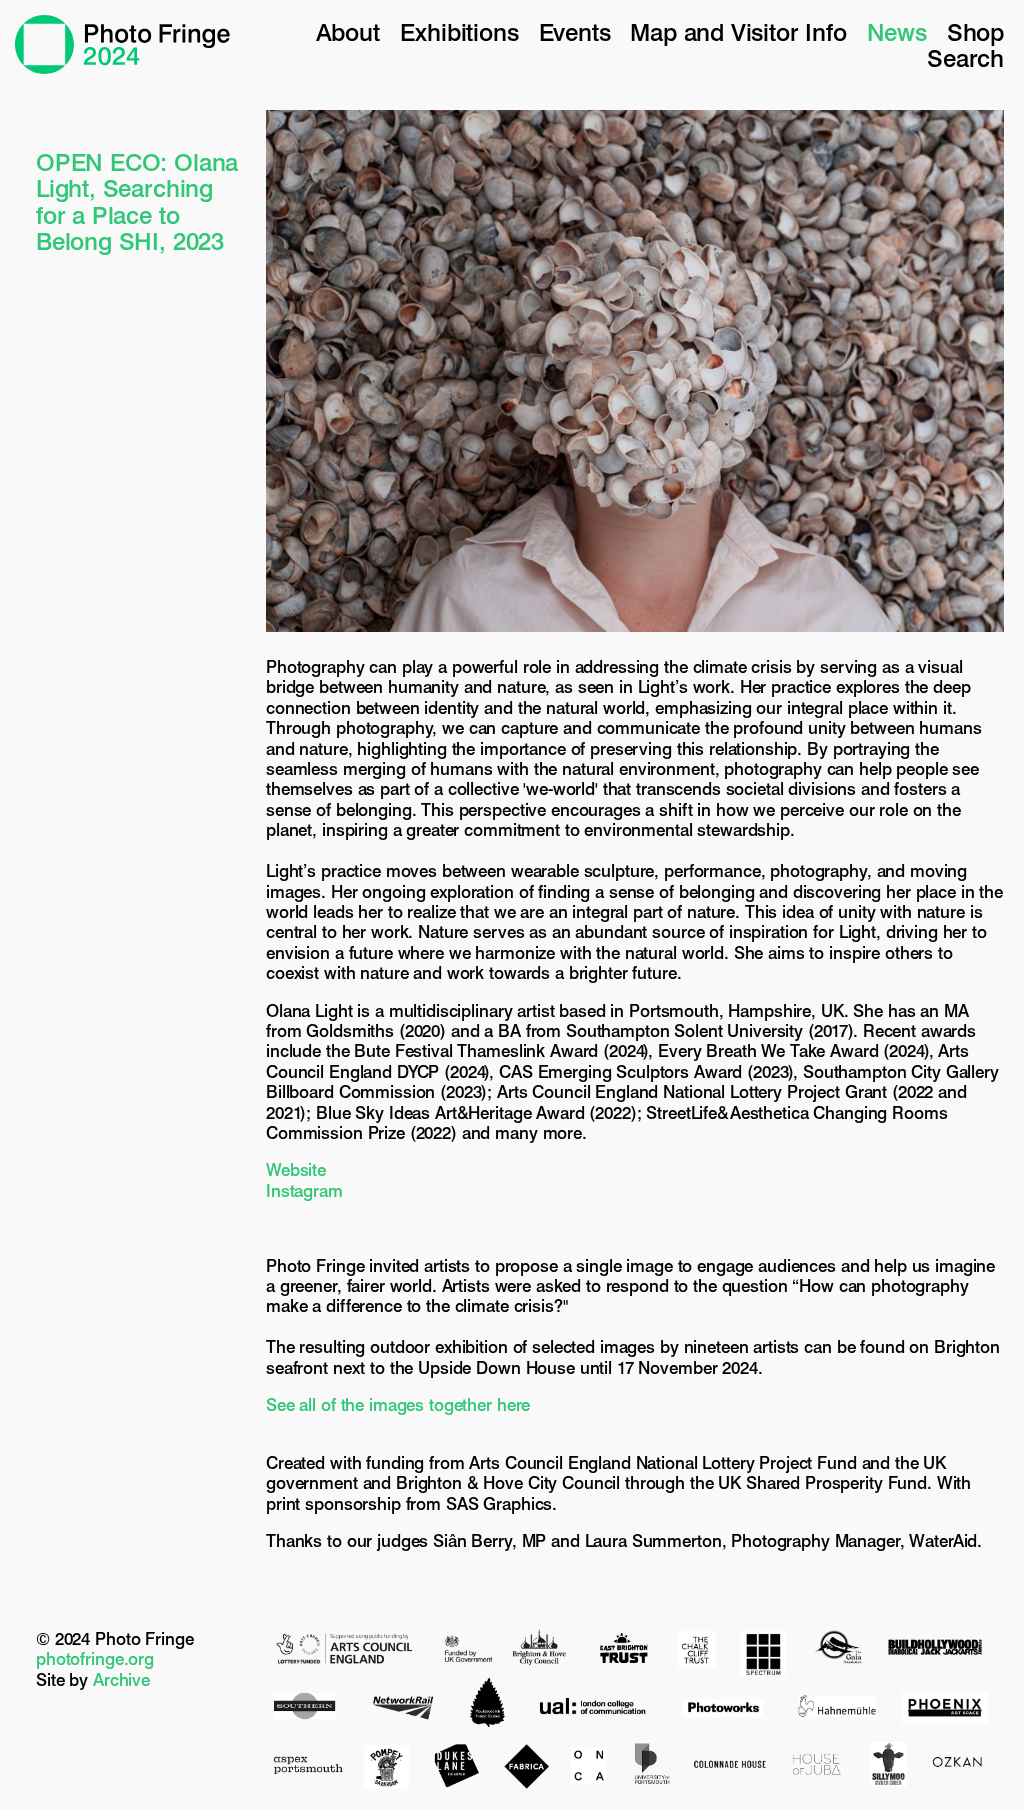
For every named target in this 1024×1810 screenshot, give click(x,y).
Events (575, 32)
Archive (121, 1680)
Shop (975, 32)
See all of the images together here (398, 1405)
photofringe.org (95, 1659)
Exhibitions (459, 32)
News (897, 32)
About (348, 32)
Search (965, 58)
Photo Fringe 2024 (122, 44)
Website (296, 1170)
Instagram (304, 1191)
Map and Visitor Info (738, 32)
